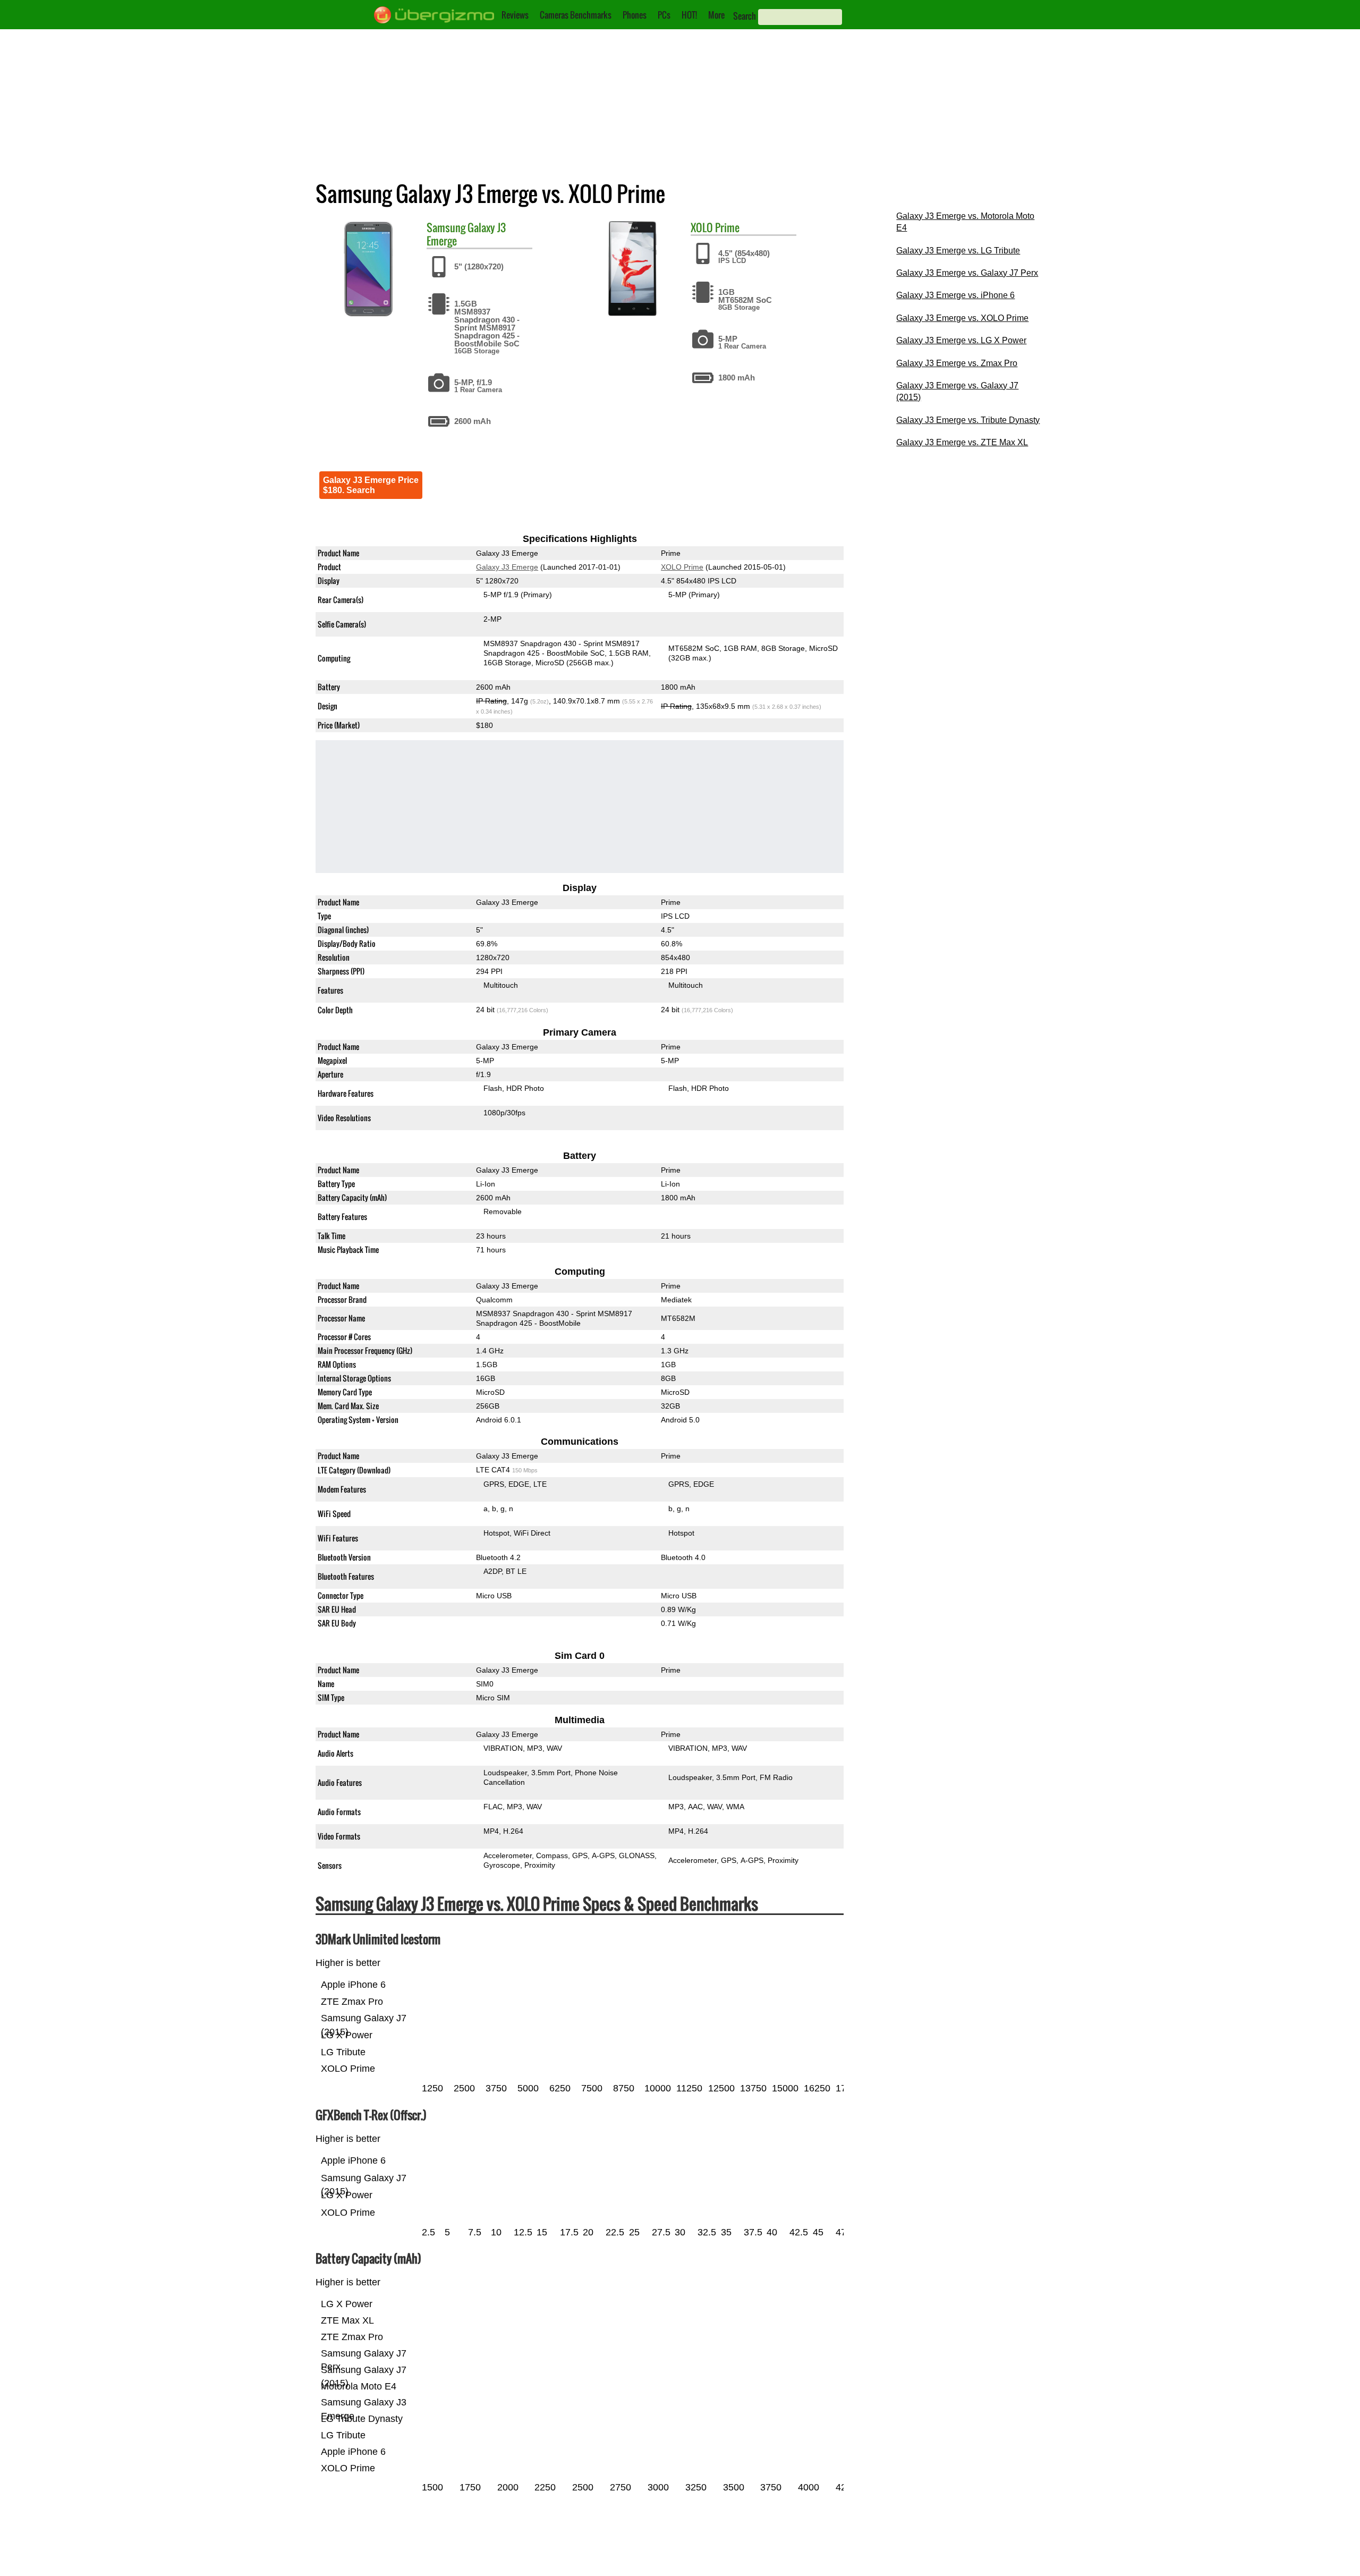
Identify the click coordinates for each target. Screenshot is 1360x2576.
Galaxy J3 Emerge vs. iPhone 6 (955, 295)
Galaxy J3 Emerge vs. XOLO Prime (962, 318)
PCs (664, 15)
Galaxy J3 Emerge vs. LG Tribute (958, 251)
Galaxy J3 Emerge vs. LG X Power (961, 340)
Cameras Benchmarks (576, 15)
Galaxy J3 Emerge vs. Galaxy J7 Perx (967, 273)
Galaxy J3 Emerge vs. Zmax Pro (957, 363)
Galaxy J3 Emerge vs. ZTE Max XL (962, 442)
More (716, 15)
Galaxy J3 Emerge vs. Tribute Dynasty (968, 420)
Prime (727, 227)
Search (745, 16)
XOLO (702, 227)
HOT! (689, 15)
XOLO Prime (682, 567)
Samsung (446, 227)
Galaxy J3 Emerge (507, 567)
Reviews (515, 15)
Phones (635, 15)
